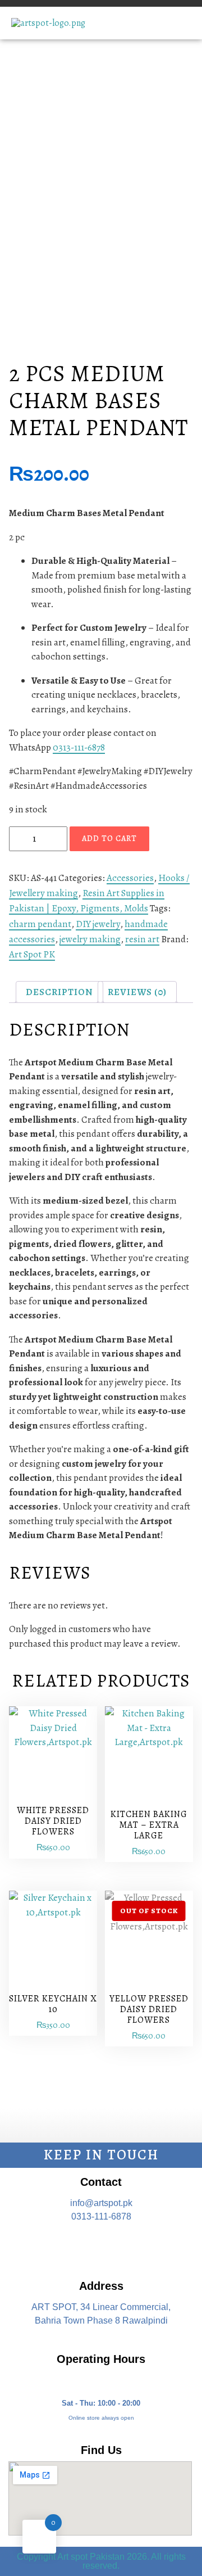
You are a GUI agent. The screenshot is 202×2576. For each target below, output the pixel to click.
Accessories (130, 878)
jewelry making (90, 939)
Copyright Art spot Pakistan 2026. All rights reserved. (101, 2561)
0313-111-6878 (79, 747)
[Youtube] (134, 2247)
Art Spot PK (32, 954)
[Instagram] (101, 2247)
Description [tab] (59, 992)
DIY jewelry (98, 924)
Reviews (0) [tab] (137, 992)
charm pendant (40, 924)
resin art (142, 939)
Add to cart (109, 839)
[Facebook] (68, 2247)
